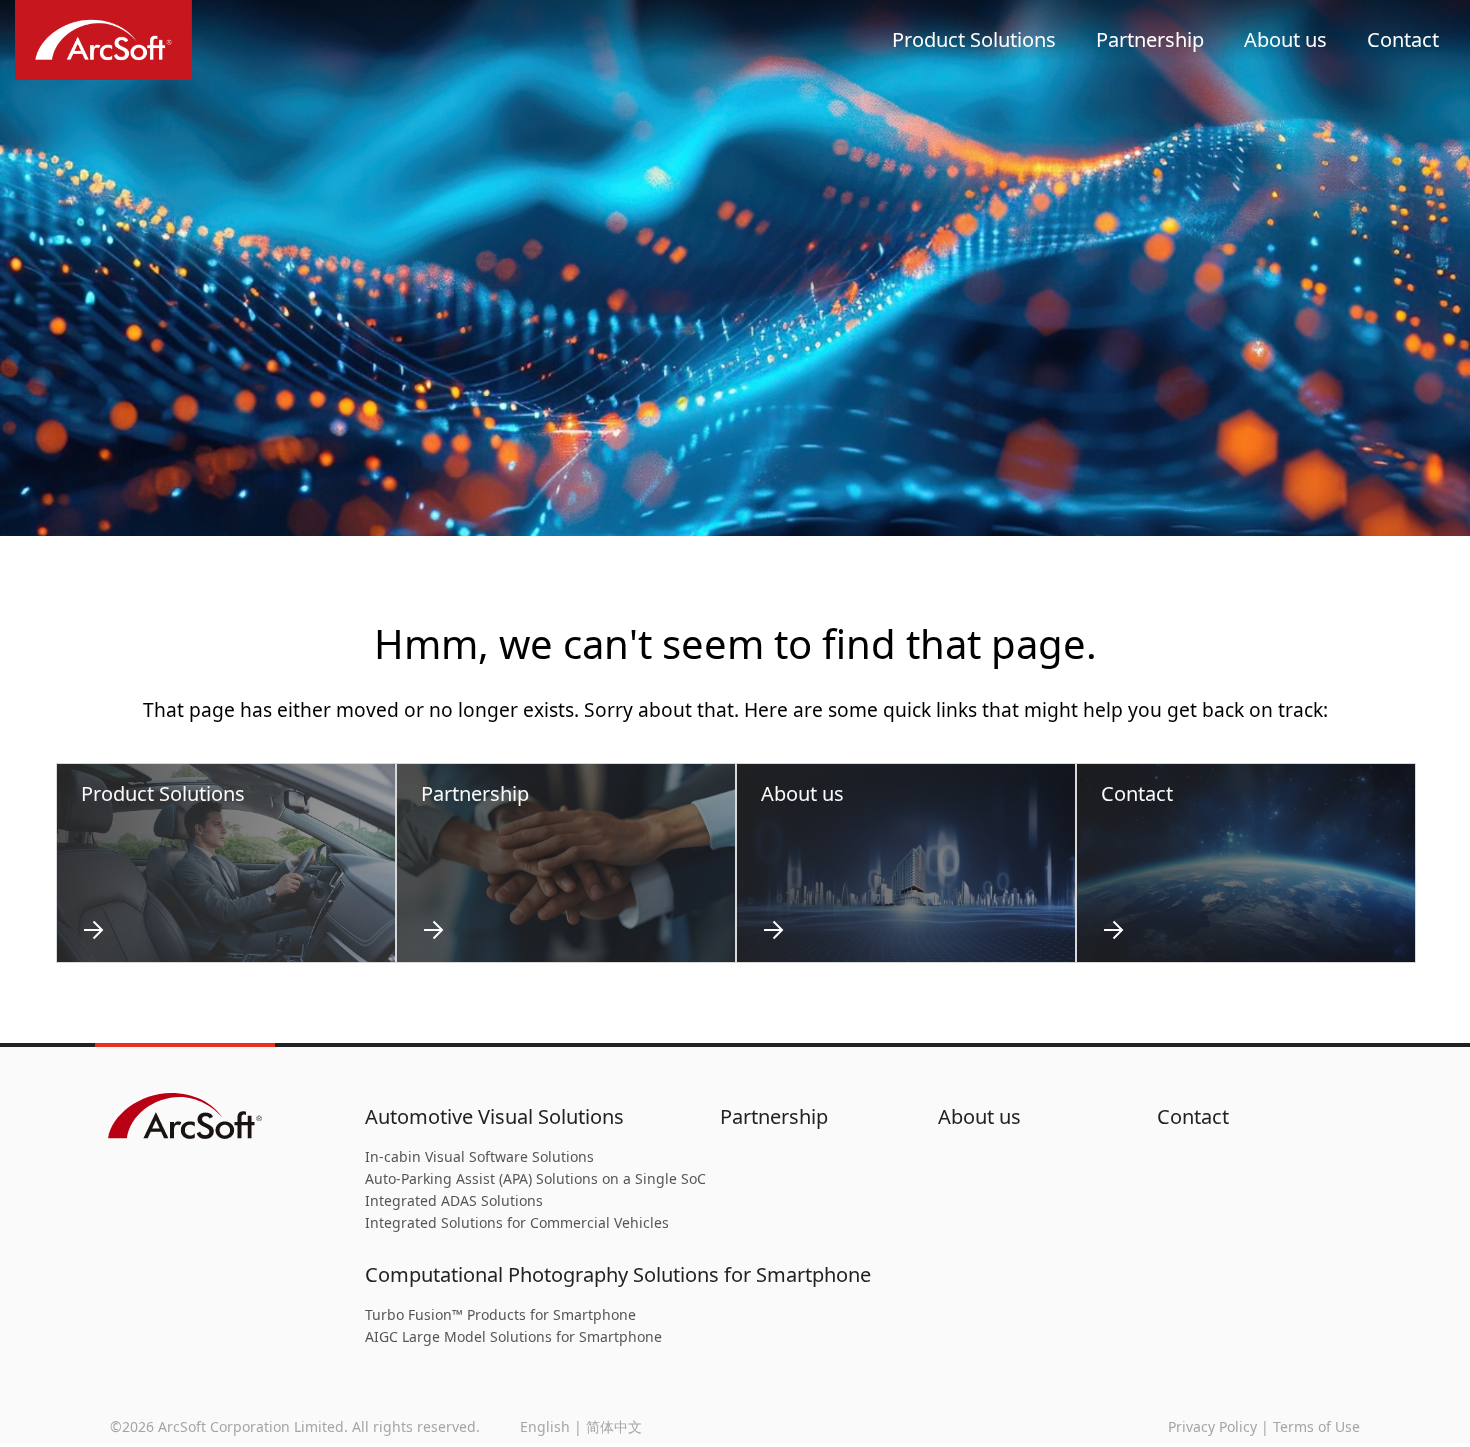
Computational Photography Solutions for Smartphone (618, 1274)
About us (1285, 39)
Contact (1403, 39)
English (545, 1426)
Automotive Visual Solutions (494, 1116)
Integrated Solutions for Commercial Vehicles (517, 1222)
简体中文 (614, 1426)
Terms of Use (1316, 1426)
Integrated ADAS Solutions (454, 1200)
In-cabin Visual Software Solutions (479, 1156)
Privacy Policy (1212, 1426)
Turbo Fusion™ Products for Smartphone (500, 1314)
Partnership (1150, 39)
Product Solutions (974, 39)
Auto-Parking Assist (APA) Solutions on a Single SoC (535, 1178)
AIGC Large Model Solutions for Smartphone (513, 1336)
